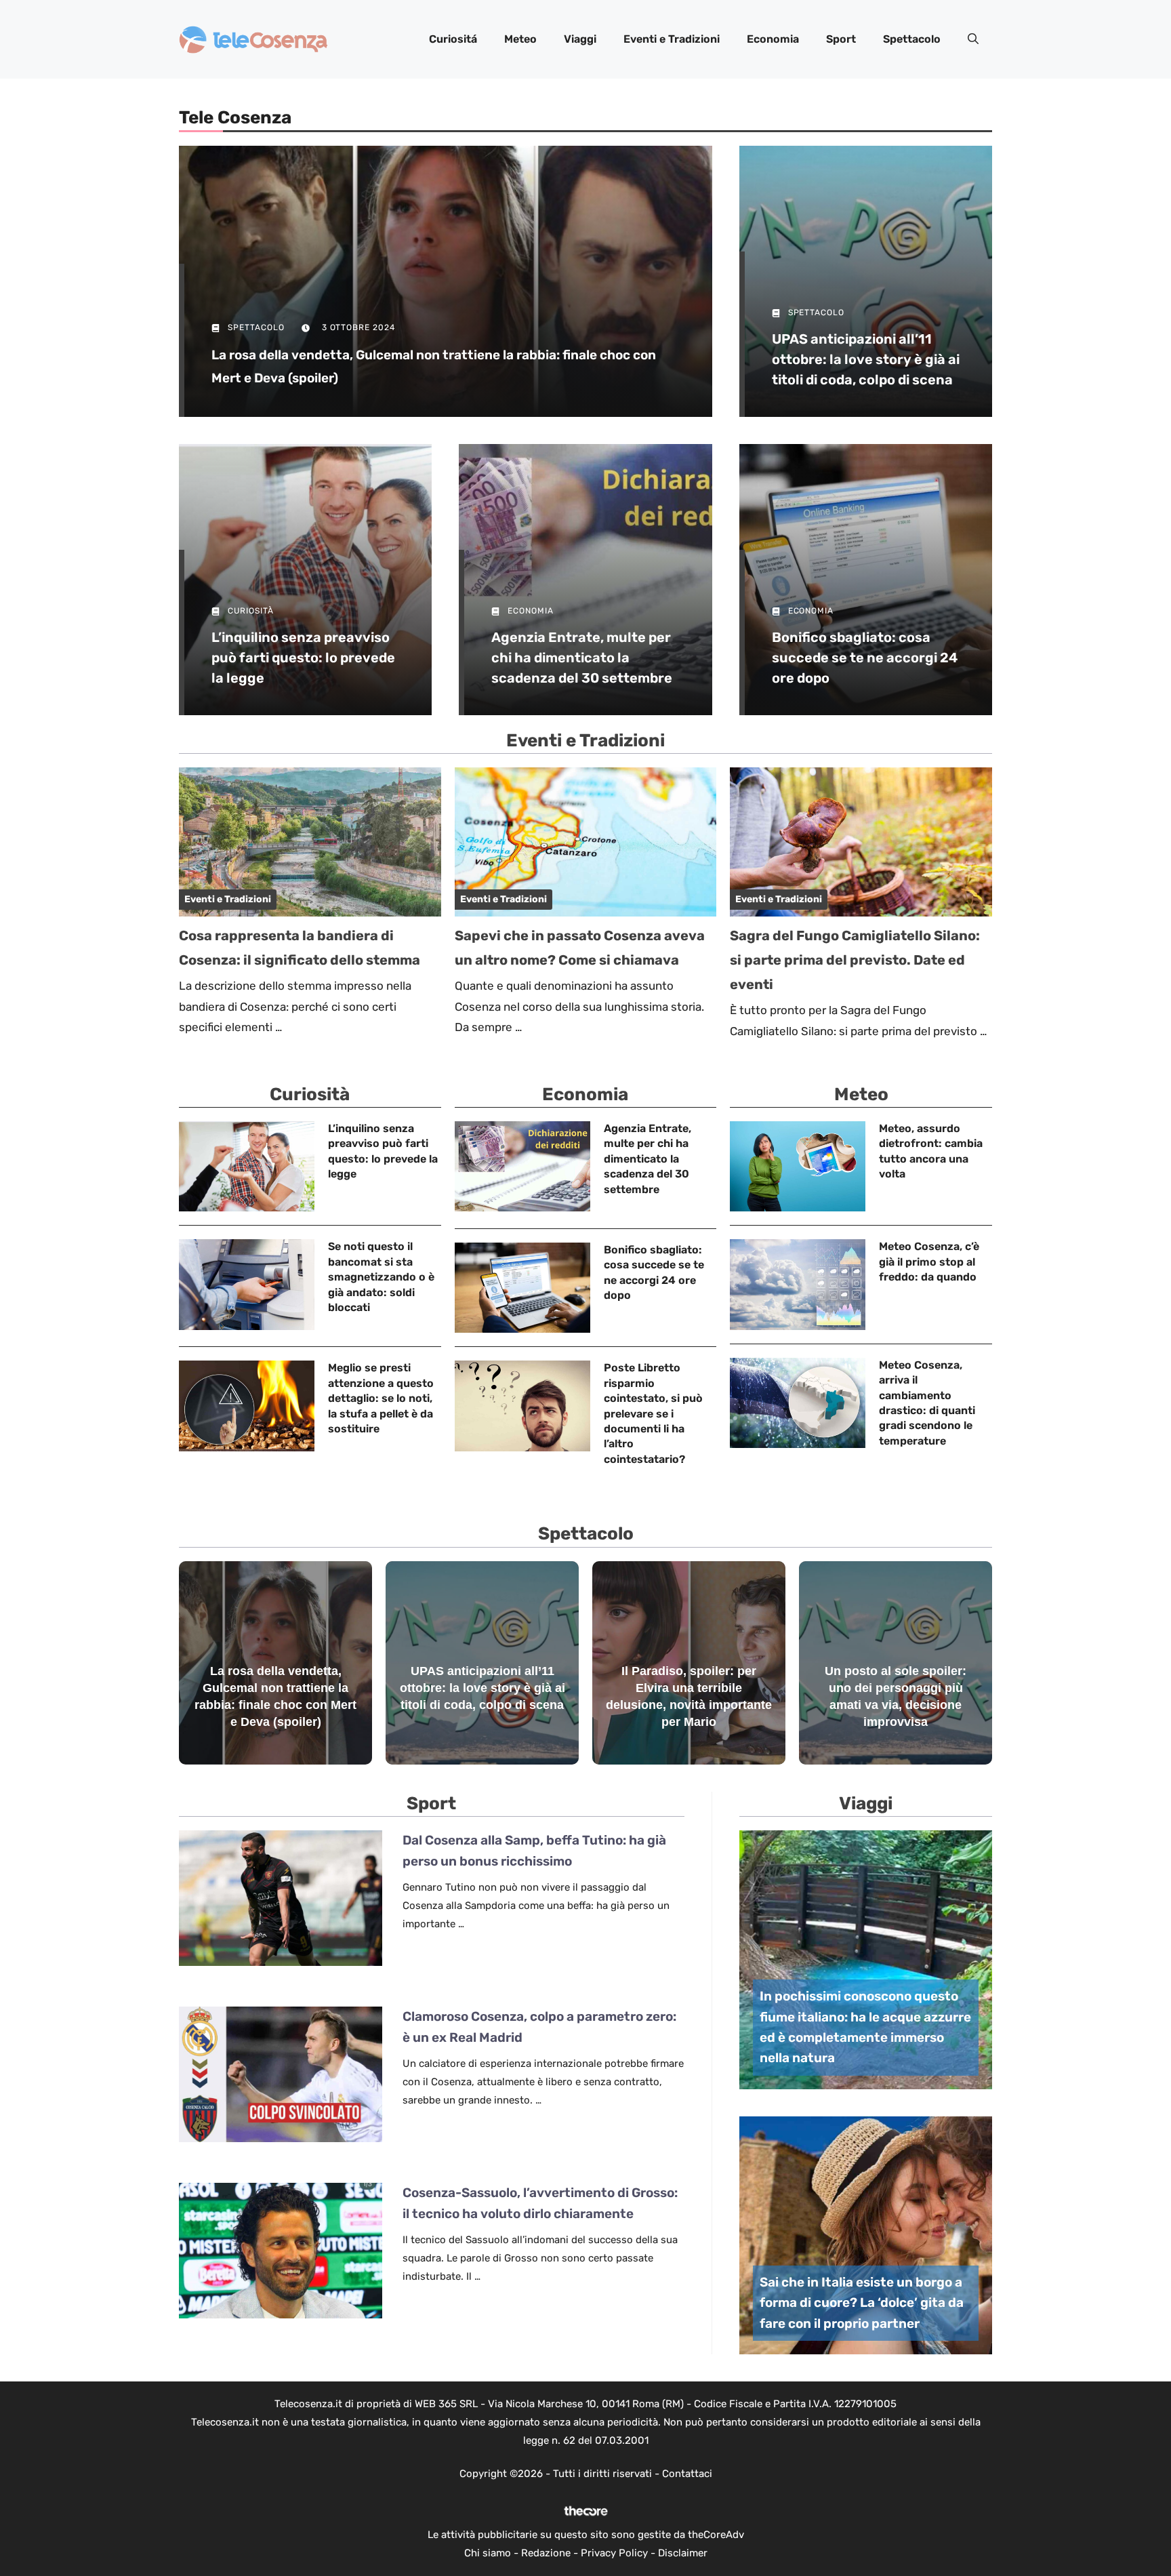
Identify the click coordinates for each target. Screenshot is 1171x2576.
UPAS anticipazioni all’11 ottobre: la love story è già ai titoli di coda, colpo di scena (866, 359)
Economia (773, 39)
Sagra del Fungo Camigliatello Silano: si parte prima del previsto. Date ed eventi (855, 960)
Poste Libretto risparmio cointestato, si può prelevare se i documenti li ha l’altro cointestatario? (653, 1413)
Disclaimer (683, 2553)
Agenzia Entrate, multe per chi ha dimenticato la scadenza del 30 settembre (582, 658)
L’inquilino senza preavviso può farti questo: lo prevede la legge (303, 658)
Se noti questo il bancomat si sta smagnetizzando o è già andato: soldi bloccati (381, 1277)
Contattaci (687, 2474)
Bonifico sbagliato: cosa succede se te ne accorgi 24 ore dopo (865, 658)
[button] (973, 39)
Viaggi (580, 39)
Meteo (520, 39)
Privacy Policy (614, 2553)
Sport (841, 39)
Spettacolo (912, 39)
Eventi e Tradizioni (672, 39)
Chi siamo (488, 2553)
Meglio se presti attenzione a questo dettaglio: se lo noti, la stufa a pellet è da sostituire (381, 1398)
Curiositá (453, 39)
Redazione (546, 2553)
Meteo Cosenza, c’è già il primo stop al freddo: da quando (929, 1262)
